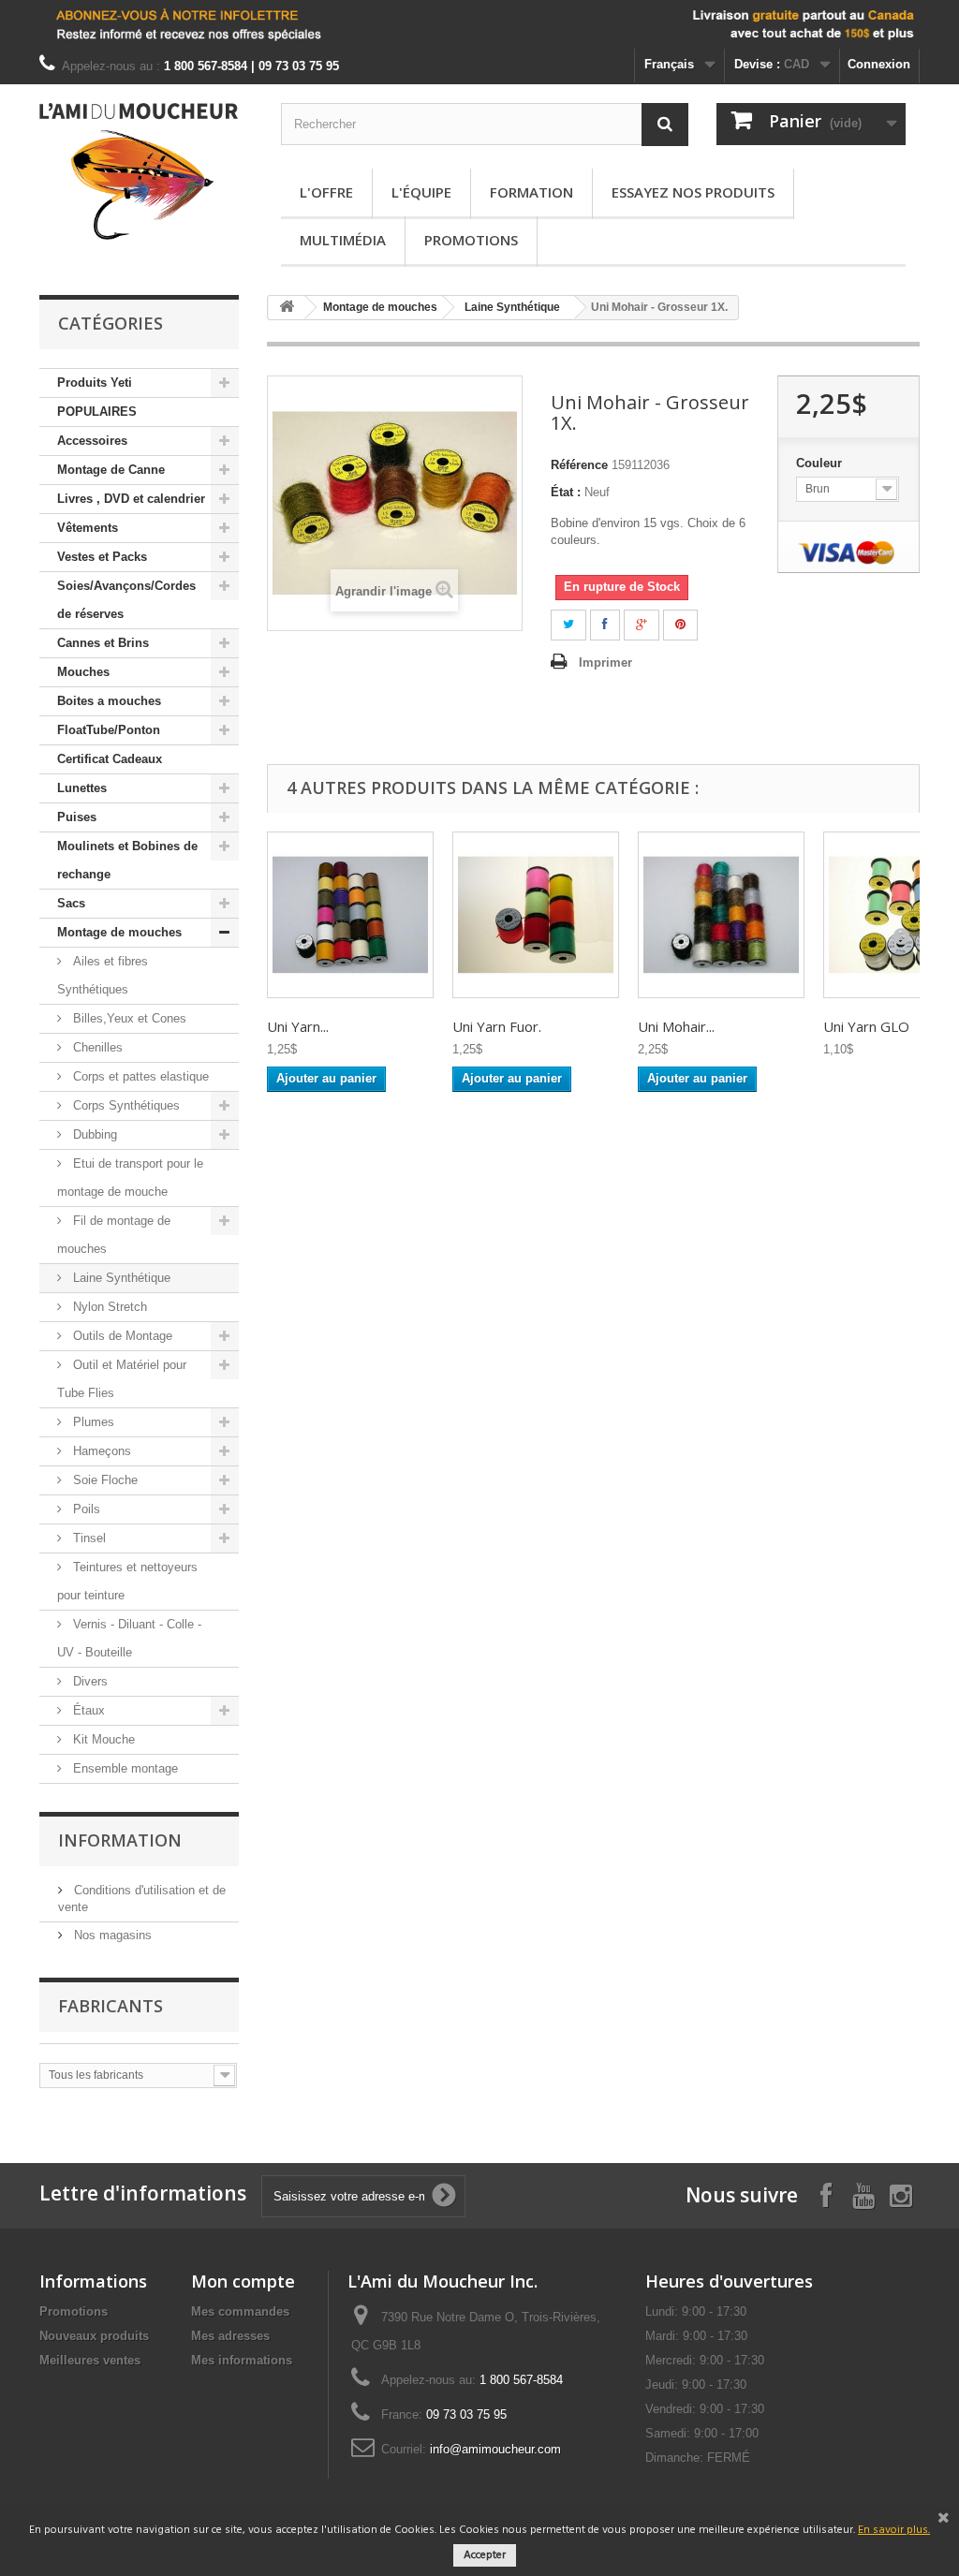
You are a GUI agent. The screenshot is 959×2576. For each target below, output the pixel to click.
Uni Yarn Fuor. (497, 1026)
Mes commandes (240, 2311)
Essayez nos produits (693, 192)
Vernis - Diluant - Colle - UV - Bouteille (129, 1638)
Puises (77, 817)
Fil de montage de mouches (114, 1235)
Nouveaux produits (94, 2336)
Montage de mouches (119, 932)
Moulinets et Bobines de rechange (127, 860)
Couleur (821, 463)
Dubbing (93, 1134)
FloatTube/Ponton (109, 730)
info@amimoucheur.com (495, 2449)
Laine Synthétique (120, 1278)
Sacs (71, 903)
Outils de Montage (121, 1336)
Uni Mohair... (676, 1026)
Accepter (485, 2555)
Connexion (879, 64)
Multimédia (343, 240)
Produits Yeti (95, 383)
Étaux (87, 1710)
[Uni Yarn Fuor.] (536, 915)
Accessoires (92, 441)
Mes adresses (230, 2336)
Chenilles (96, 1047)
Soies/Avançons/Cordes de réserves (126, 600)
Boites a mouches (109, 701)
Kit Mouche (102, 1739)
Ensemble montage (124, 1768)
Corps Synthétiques (125, 1105)
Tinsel (88, 1538)
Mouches (83, 672)
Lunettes (82, 788)
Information (120, 1840)
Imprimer (605, 662)
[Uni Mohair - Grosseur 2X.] (721, 915)
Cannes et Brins (103, 643)
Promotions (471, 240)
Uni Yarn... (298, 1026)
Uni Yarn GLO (866, 1026)
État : (566, 492)
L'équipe (421, 192)
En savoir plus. (894, 2530)
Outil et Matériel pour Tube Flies (122, 1379)
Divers (89, 1681)
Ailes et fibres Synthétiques (103, 975)
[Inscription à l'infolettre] (479, 24)
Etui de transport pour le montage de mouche (130, 1178)
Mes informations (242, 2360)
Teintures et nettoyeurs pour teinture (127, 1581)
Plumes (92, 1422)
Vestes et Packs (102, 557)
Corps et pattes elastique (139, 1076)
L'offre (326, 192)
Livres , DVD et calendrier (131, 499)
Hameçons (100, 1451)
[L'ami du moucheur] (139, 171)
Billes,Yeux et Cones (128, 1018)
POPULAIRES (97, 412)
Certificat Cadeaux (110, 759)
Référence (579, 465)
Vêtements (88, 528)
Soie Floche (103, 1480)
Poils (85, 1509)
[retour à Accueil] (287, 308)
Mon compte (243, 2281)
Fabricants (111, 2006)
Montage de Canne (111, 470)
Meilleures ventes (90, 2360)
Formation (531, 192)
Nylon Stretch (108, 1307)
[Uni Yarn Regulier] (350, 915)
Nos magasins (111, 1935)
